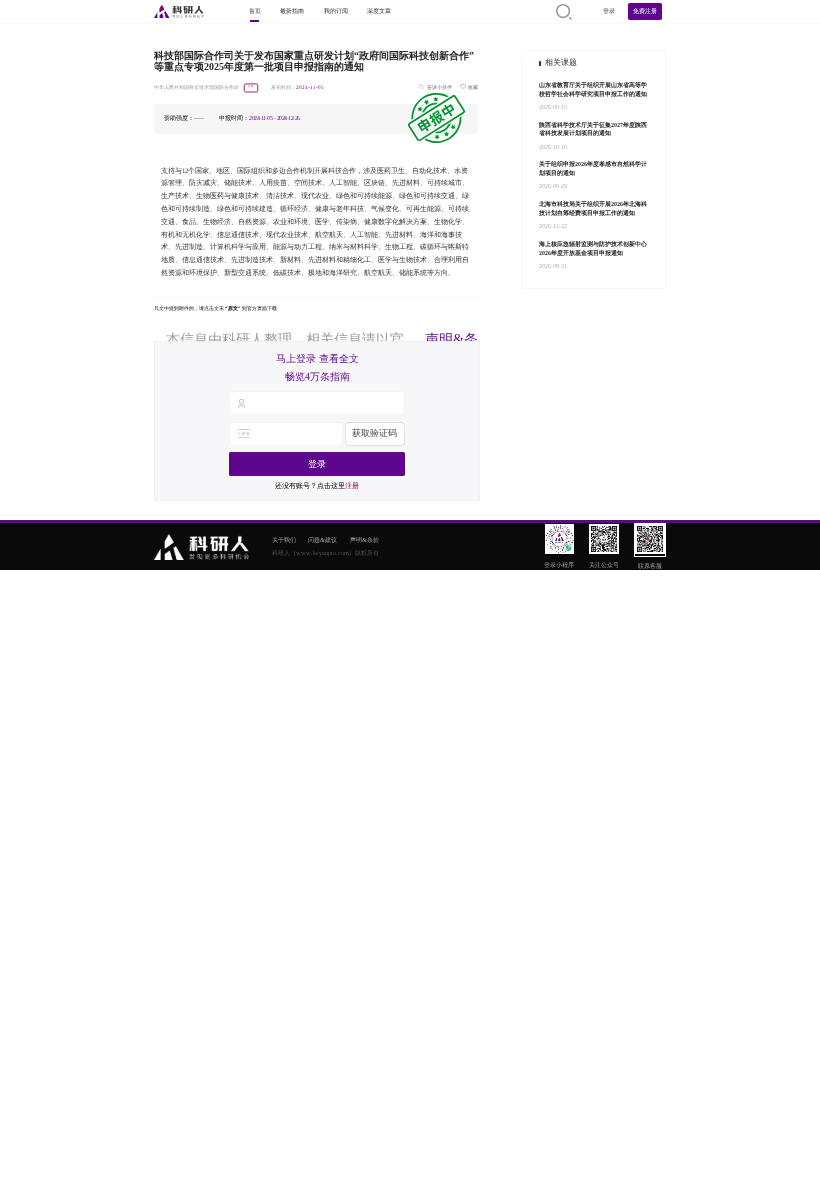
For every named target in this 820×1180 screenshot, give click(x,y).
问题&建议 (322, 539)
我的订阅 (336, 11)
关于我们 (284, 539)
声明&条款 (364, 539)
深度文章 (379, 11)
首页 (255, 11)
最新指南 (292, 11)
